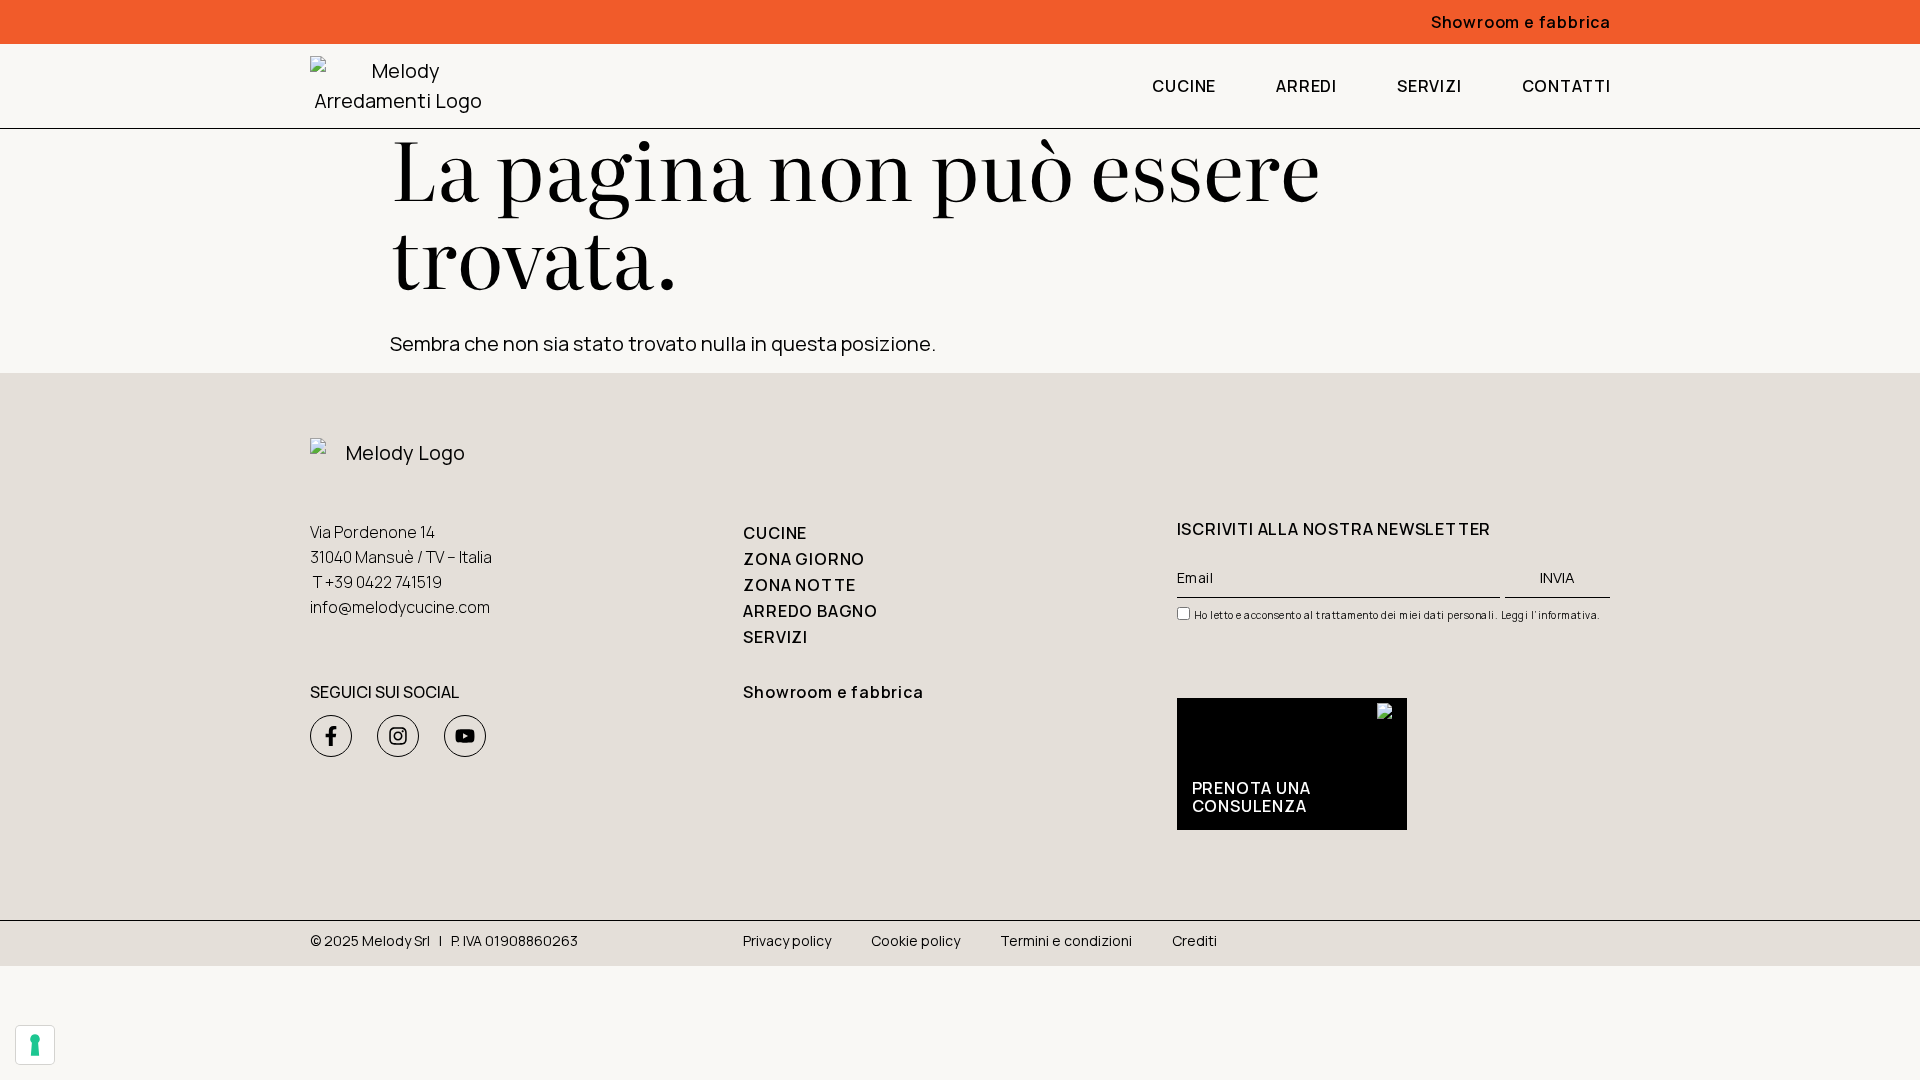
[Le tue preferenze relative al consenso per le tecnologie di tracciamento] (35, 1045)
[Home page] (397, 86)
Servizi (1429, 86)
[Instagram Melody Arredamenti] (398, 736)
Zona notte (799, 585)
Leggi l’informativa (1549, 615)
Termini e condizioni (1066, 940)
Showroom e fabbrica (1521, 22)
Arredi (1306, 86)
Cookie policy (915, 940)
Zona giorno (804, 559)
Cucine (1184, 86)
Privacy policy (787, 940)
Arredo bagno (810, 611)
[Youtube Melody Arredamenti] (465, 736)
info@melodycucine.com (400, 607)
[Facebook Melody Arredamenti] (331, 736)
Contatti (1566, 86)
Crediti (1194, 940)
